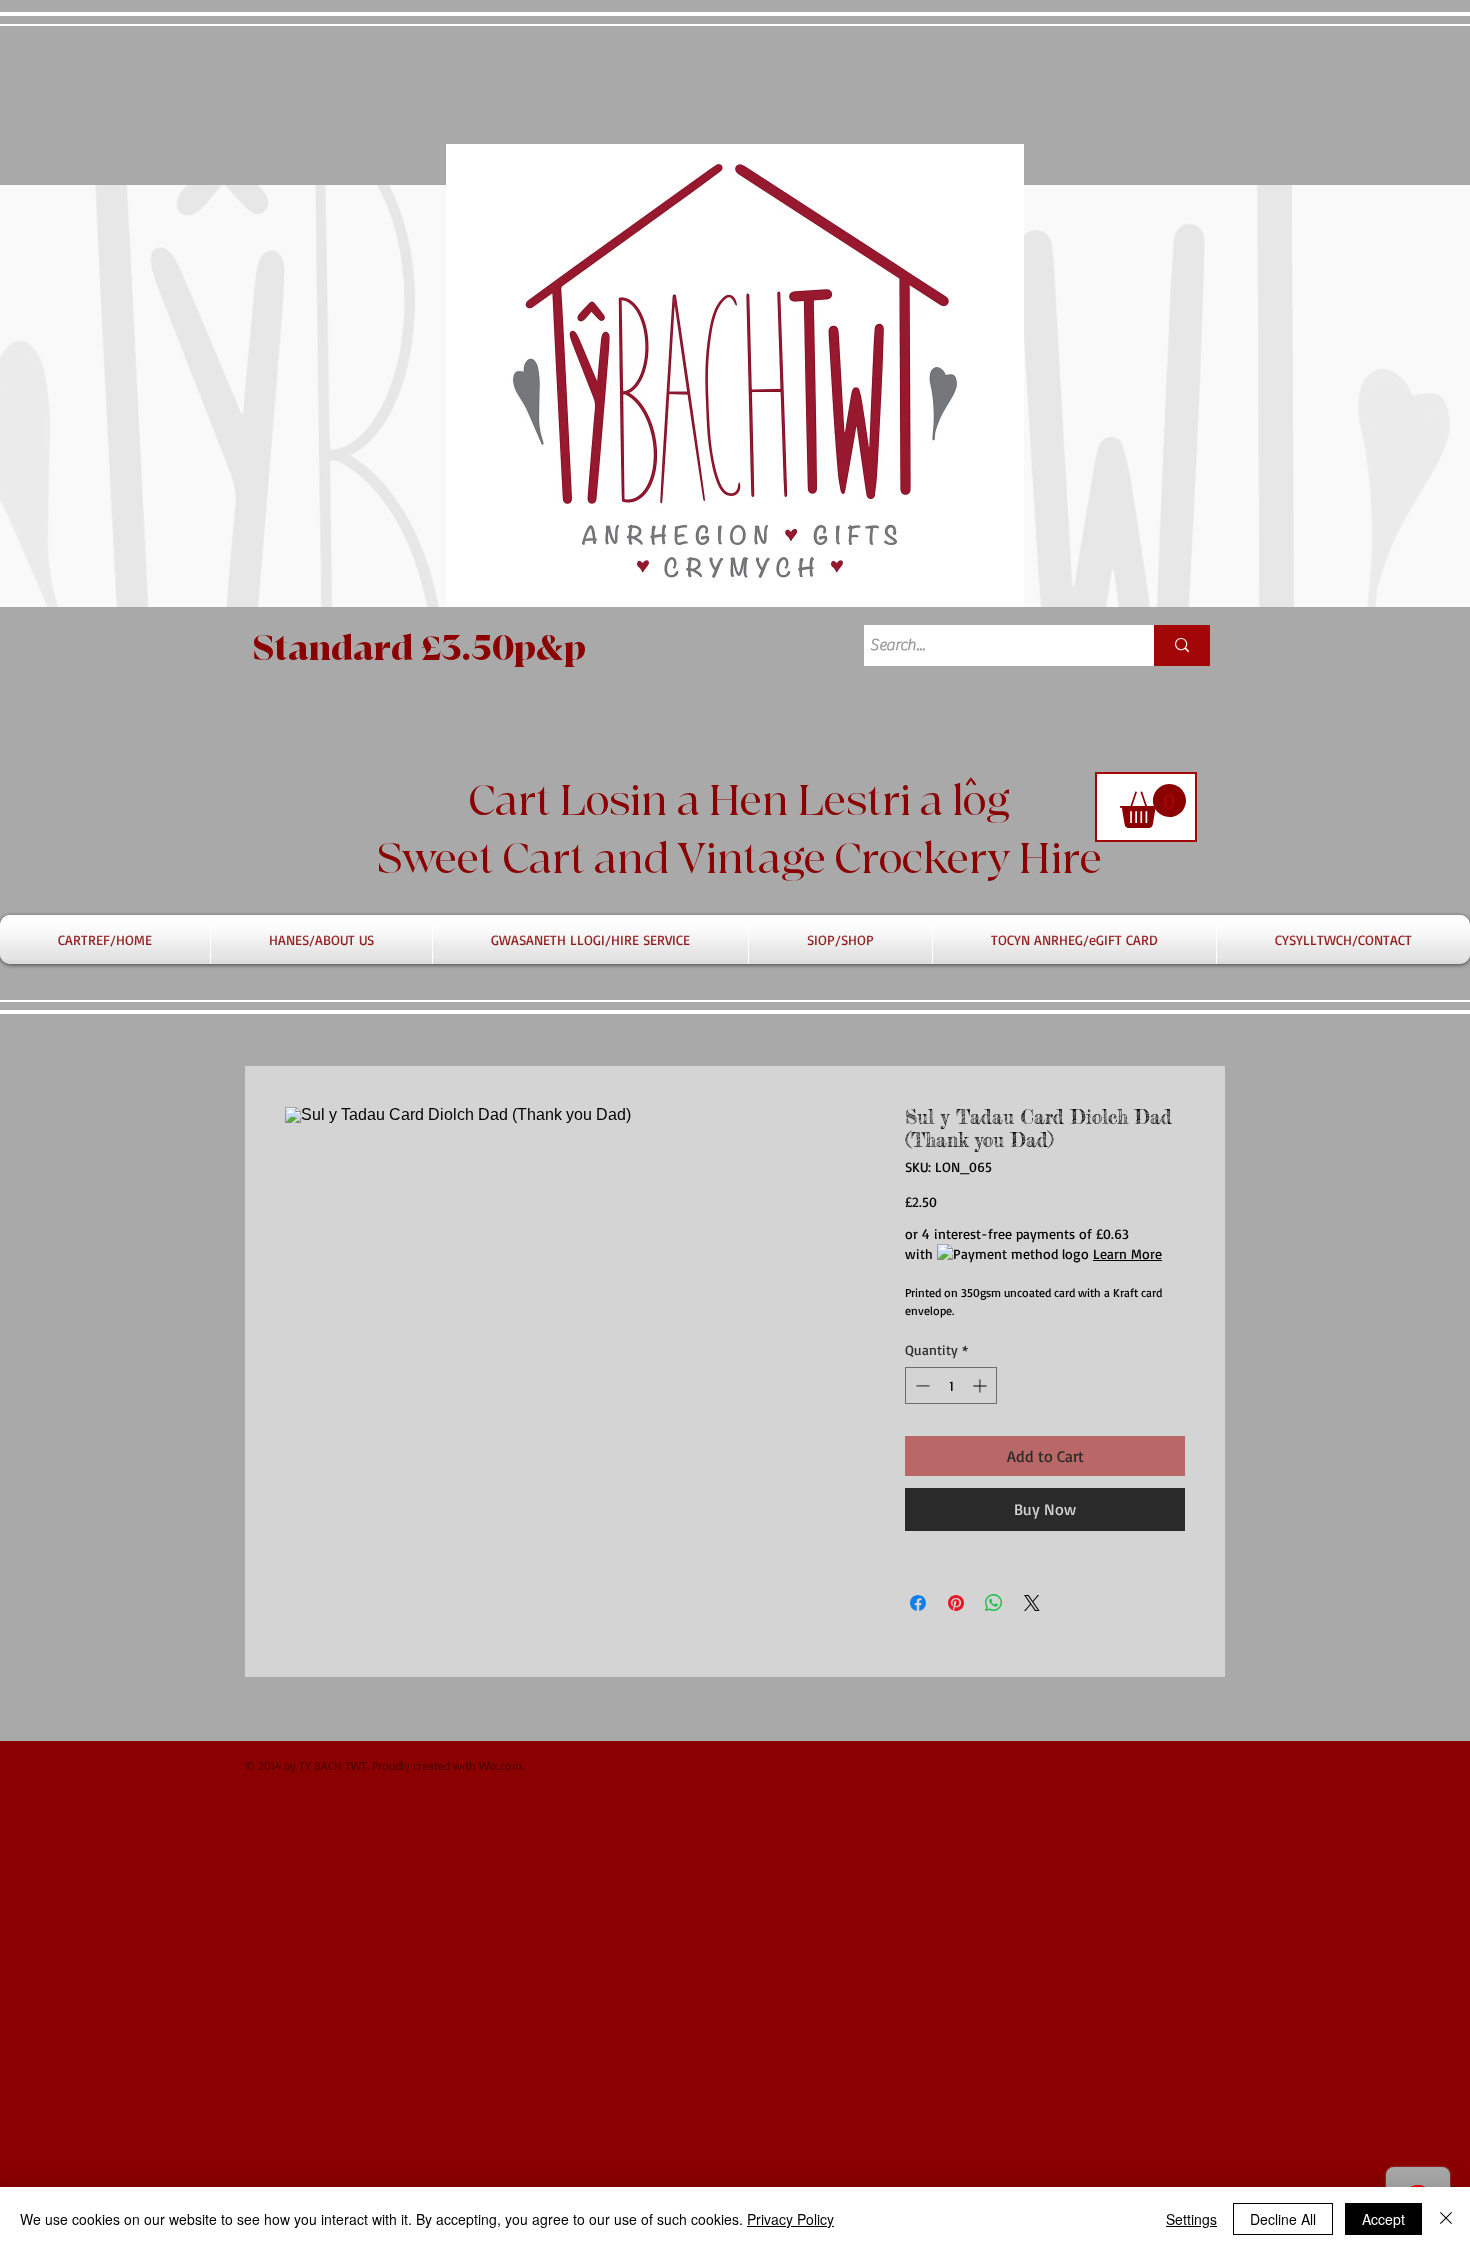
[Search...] (1182, 645)
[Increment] (981, 1385)
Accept (1383, 2219)
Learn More (1127, 1253)
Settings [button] (1191, 2219)
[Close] (1446, 2219)
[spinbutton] (951, 1385)
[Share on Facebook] (918, 1603)
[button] (1153, 806)
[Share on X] (1032, 1603)
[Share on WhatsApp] (994, 1603)
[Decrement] (920, 1385)
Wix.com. (501, 1765)
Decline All (1283, 2219)
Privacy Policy (790, 2219)
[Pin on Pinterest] (956, 1603)
